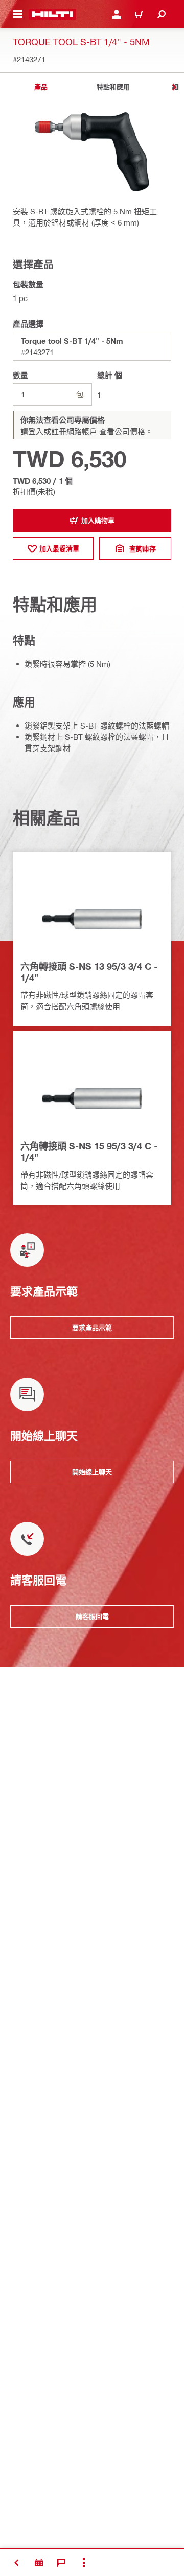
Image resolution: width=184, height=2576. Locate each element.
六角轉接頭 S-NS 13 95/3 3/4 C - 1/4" (89, 972)
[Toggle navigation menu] (17, 14)
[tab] (41, 87)
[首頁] (52, 14)
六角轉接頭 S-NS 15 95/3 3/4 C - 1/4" (89, 1152)
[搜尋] (162, 14)
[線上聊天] (61, 2563)
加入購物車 (98, 520)
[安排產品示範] (39, 2563)
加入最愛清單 (59, 548)
